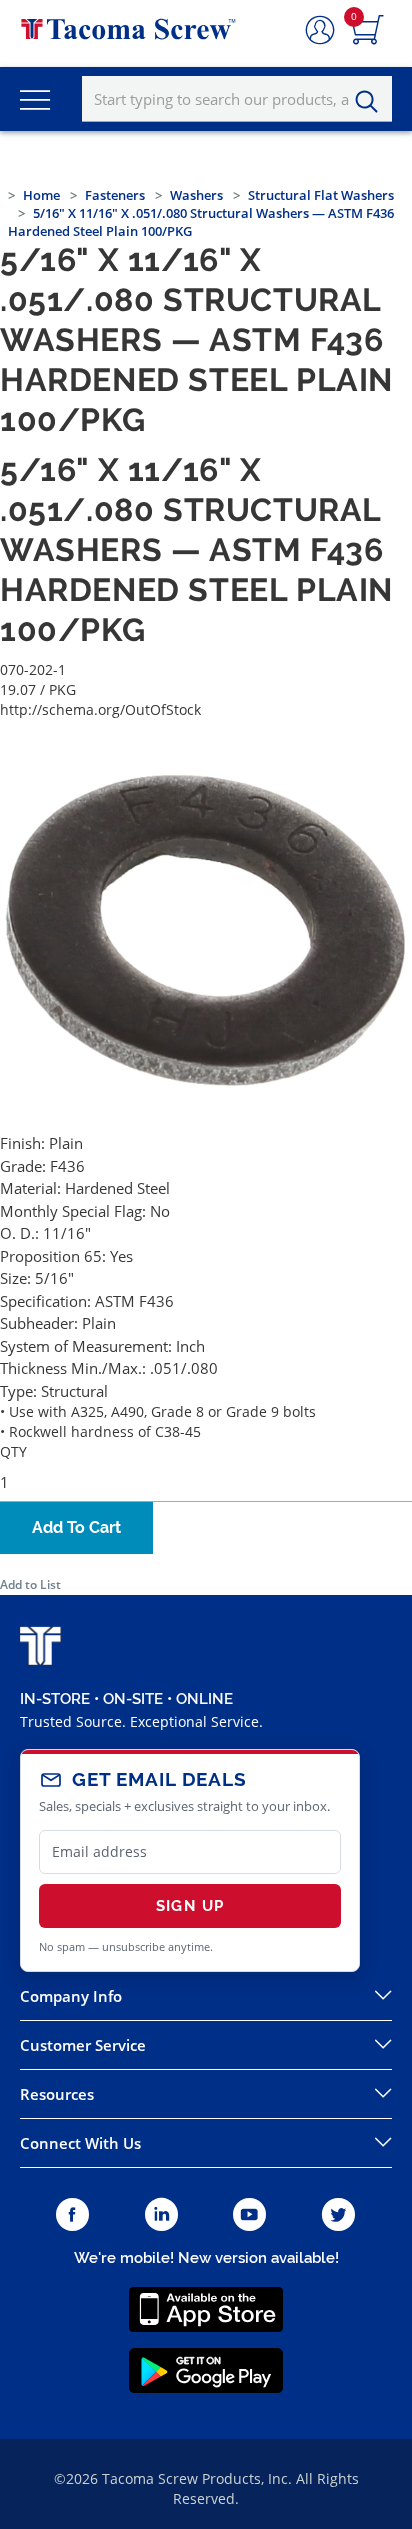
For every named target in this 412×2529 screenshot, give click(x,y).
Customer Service (83, 2045)
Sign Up (190, 1906)
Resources (57, 2094)
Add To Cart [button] (76, 1527)
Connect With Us (80, 2143)
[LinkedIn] (161, 2215)
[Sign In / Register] (320, 31)
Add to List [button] (30, 1584)
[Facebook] (72, 2215)
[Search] (372, 102)
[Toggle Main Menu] (35, 99)
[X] (339, 2215)
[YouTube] (249, 2215)
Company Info (71, 1996)
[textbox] (237, 99)
